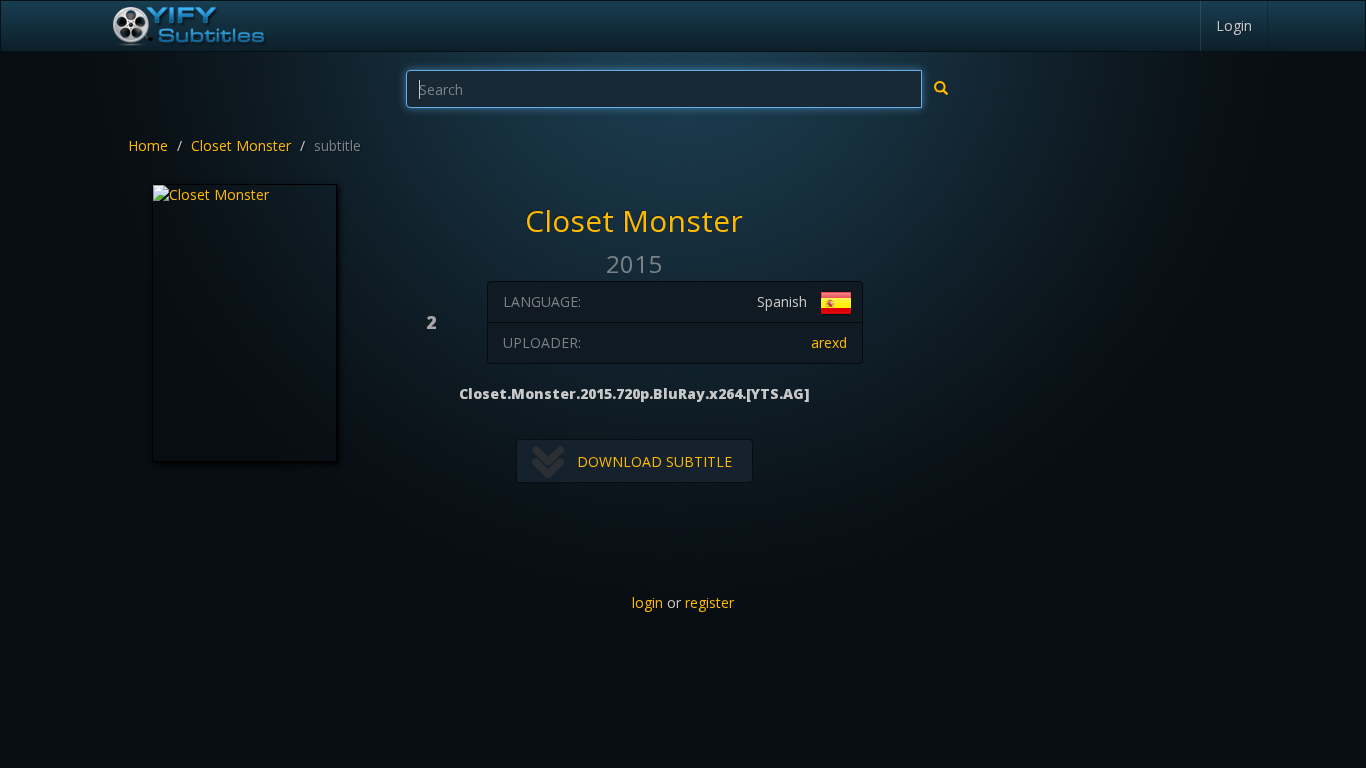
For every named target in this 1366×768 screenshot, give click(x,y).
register (709, 602)
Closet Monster (241, 145)
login (647, 602)
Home (148, 145)
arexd (829, 342)
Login (1234, 25)
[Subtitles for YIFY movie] (188, 26)
